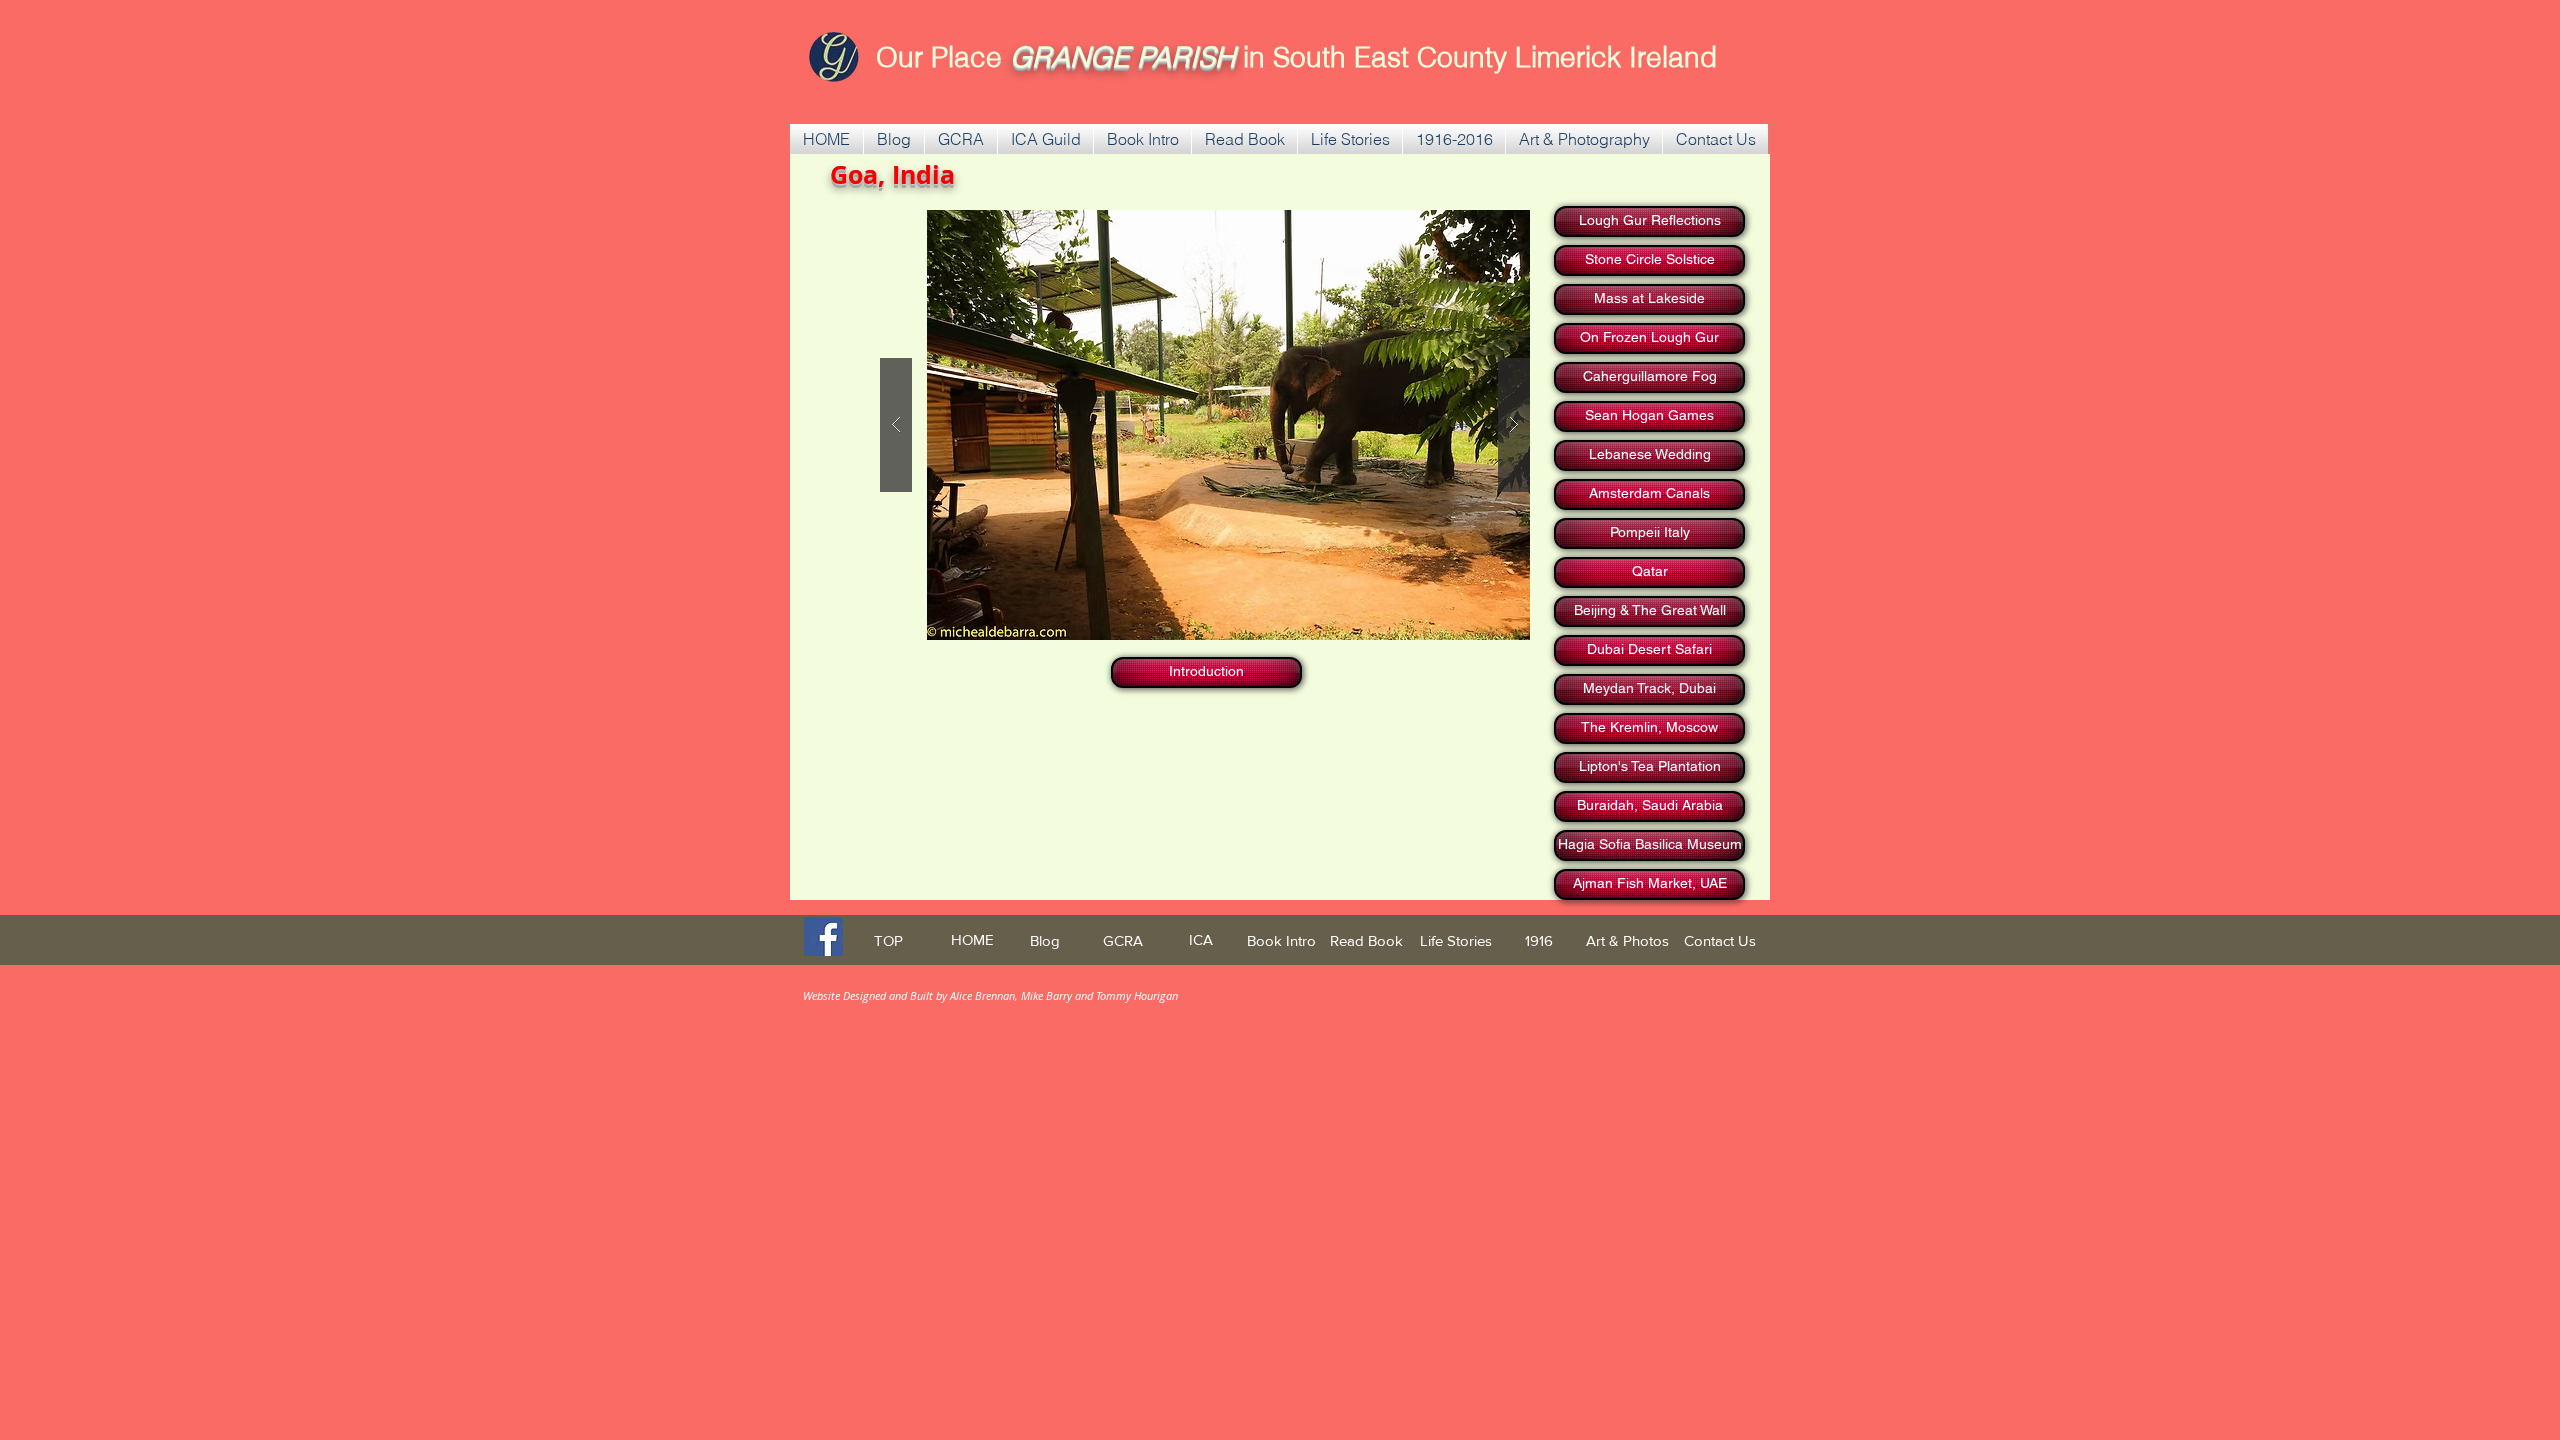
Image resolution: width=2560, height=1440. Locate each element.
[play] (1476, 226)
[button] (961, 139)
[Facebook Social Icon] (823, 936)
